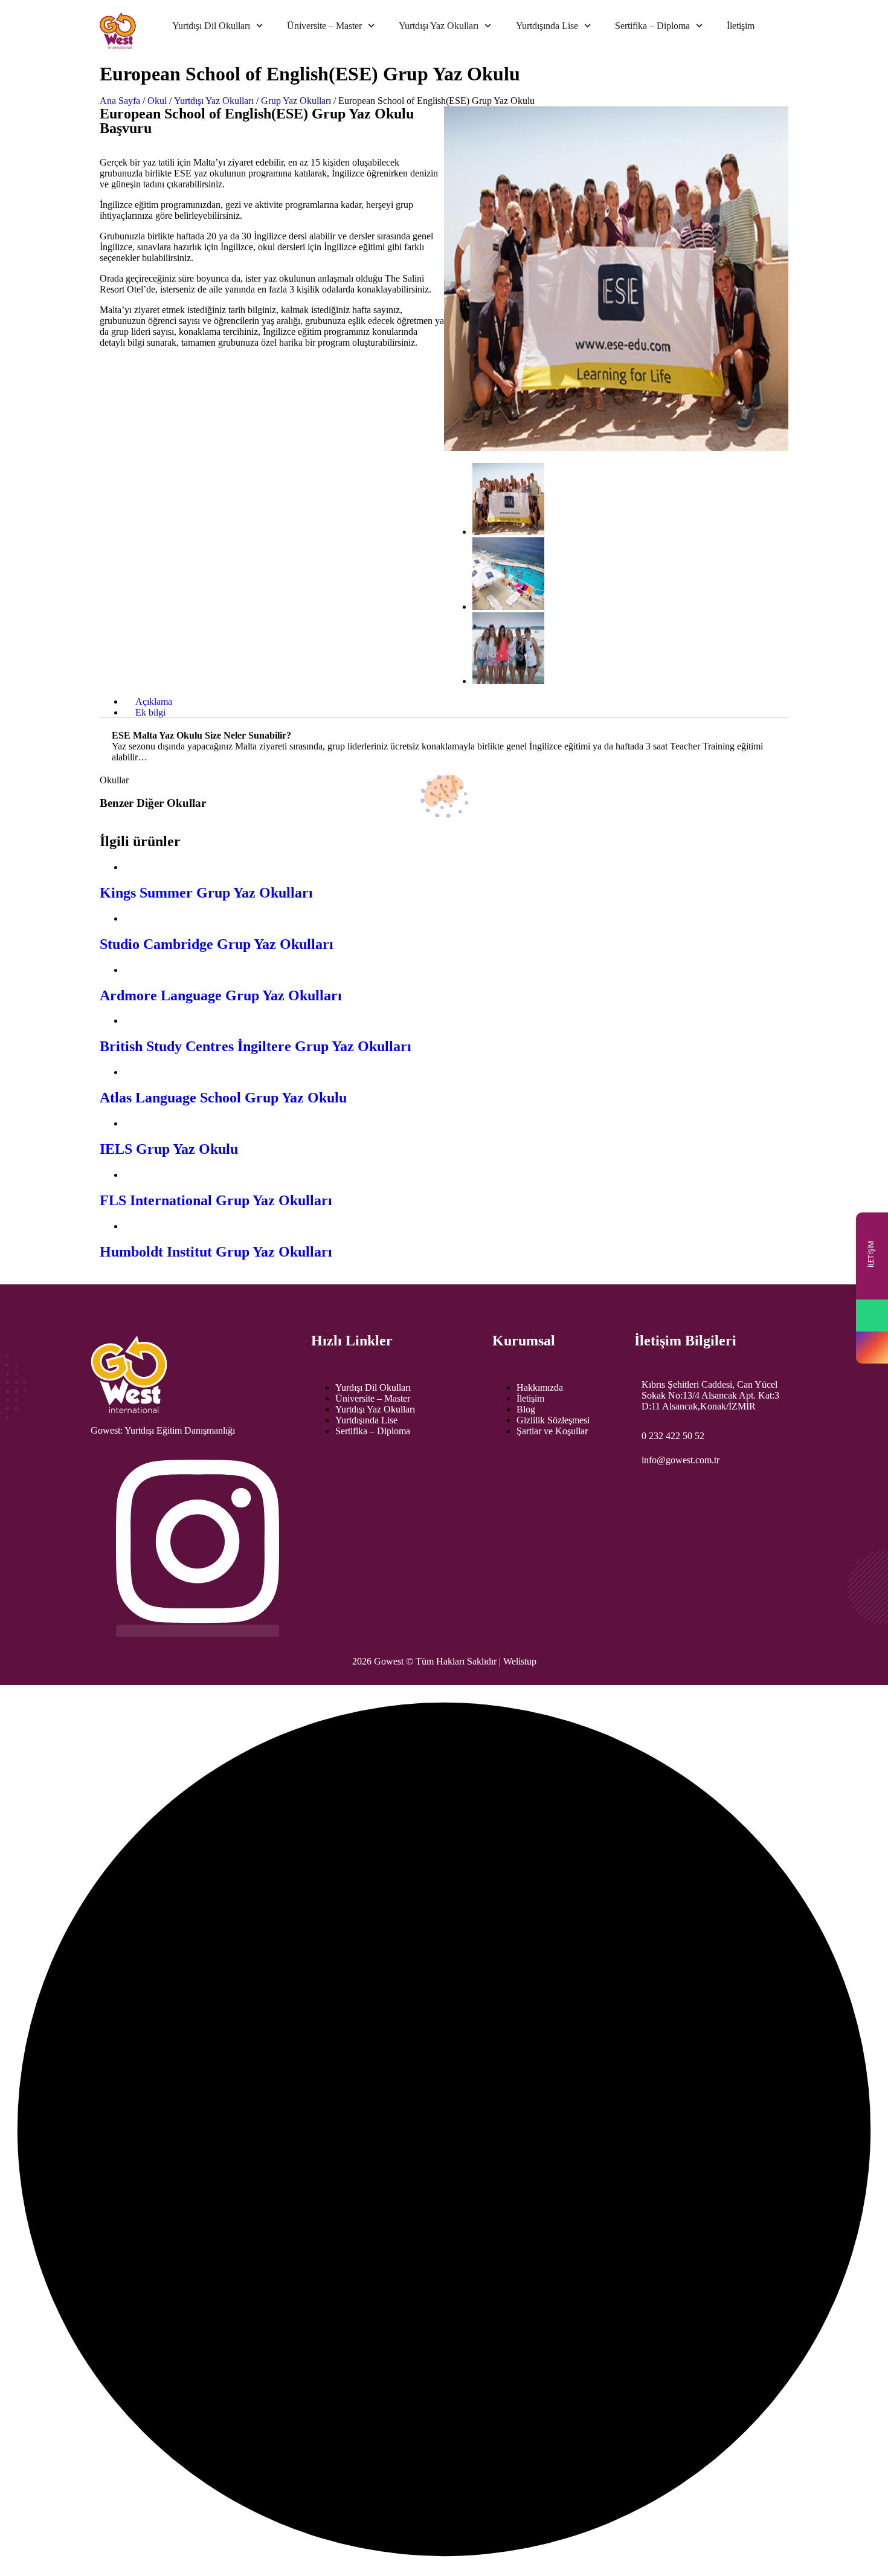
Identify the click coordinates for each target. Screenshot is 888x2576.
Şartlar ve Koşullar (552, 1431)
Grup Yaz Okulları (296, 101)
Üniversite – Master (324, 26)
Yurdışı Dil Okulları (373, 1387)
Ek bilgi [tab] (150, 712)
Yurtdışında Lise (547, 26)
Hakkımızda (540, 1387)
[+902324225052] (872, 1316)
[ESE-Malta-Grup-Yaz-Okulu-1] (508, 532)
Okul (157, 101)
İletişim (741, 26)
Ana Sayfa (120, 101)
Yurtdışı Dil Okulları (211, 26)
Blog (526, 1409)
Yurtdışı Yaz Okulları (439, 26)
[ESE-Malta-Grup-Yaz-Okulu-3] (508, 681)
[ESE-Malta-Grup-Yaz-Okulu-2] (508, 607)
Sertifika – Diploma (652, 26)
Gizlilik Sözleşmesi (553, 1420)
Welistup (520, 1661)
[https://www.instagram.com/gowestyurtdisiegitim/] (872, 1348)
